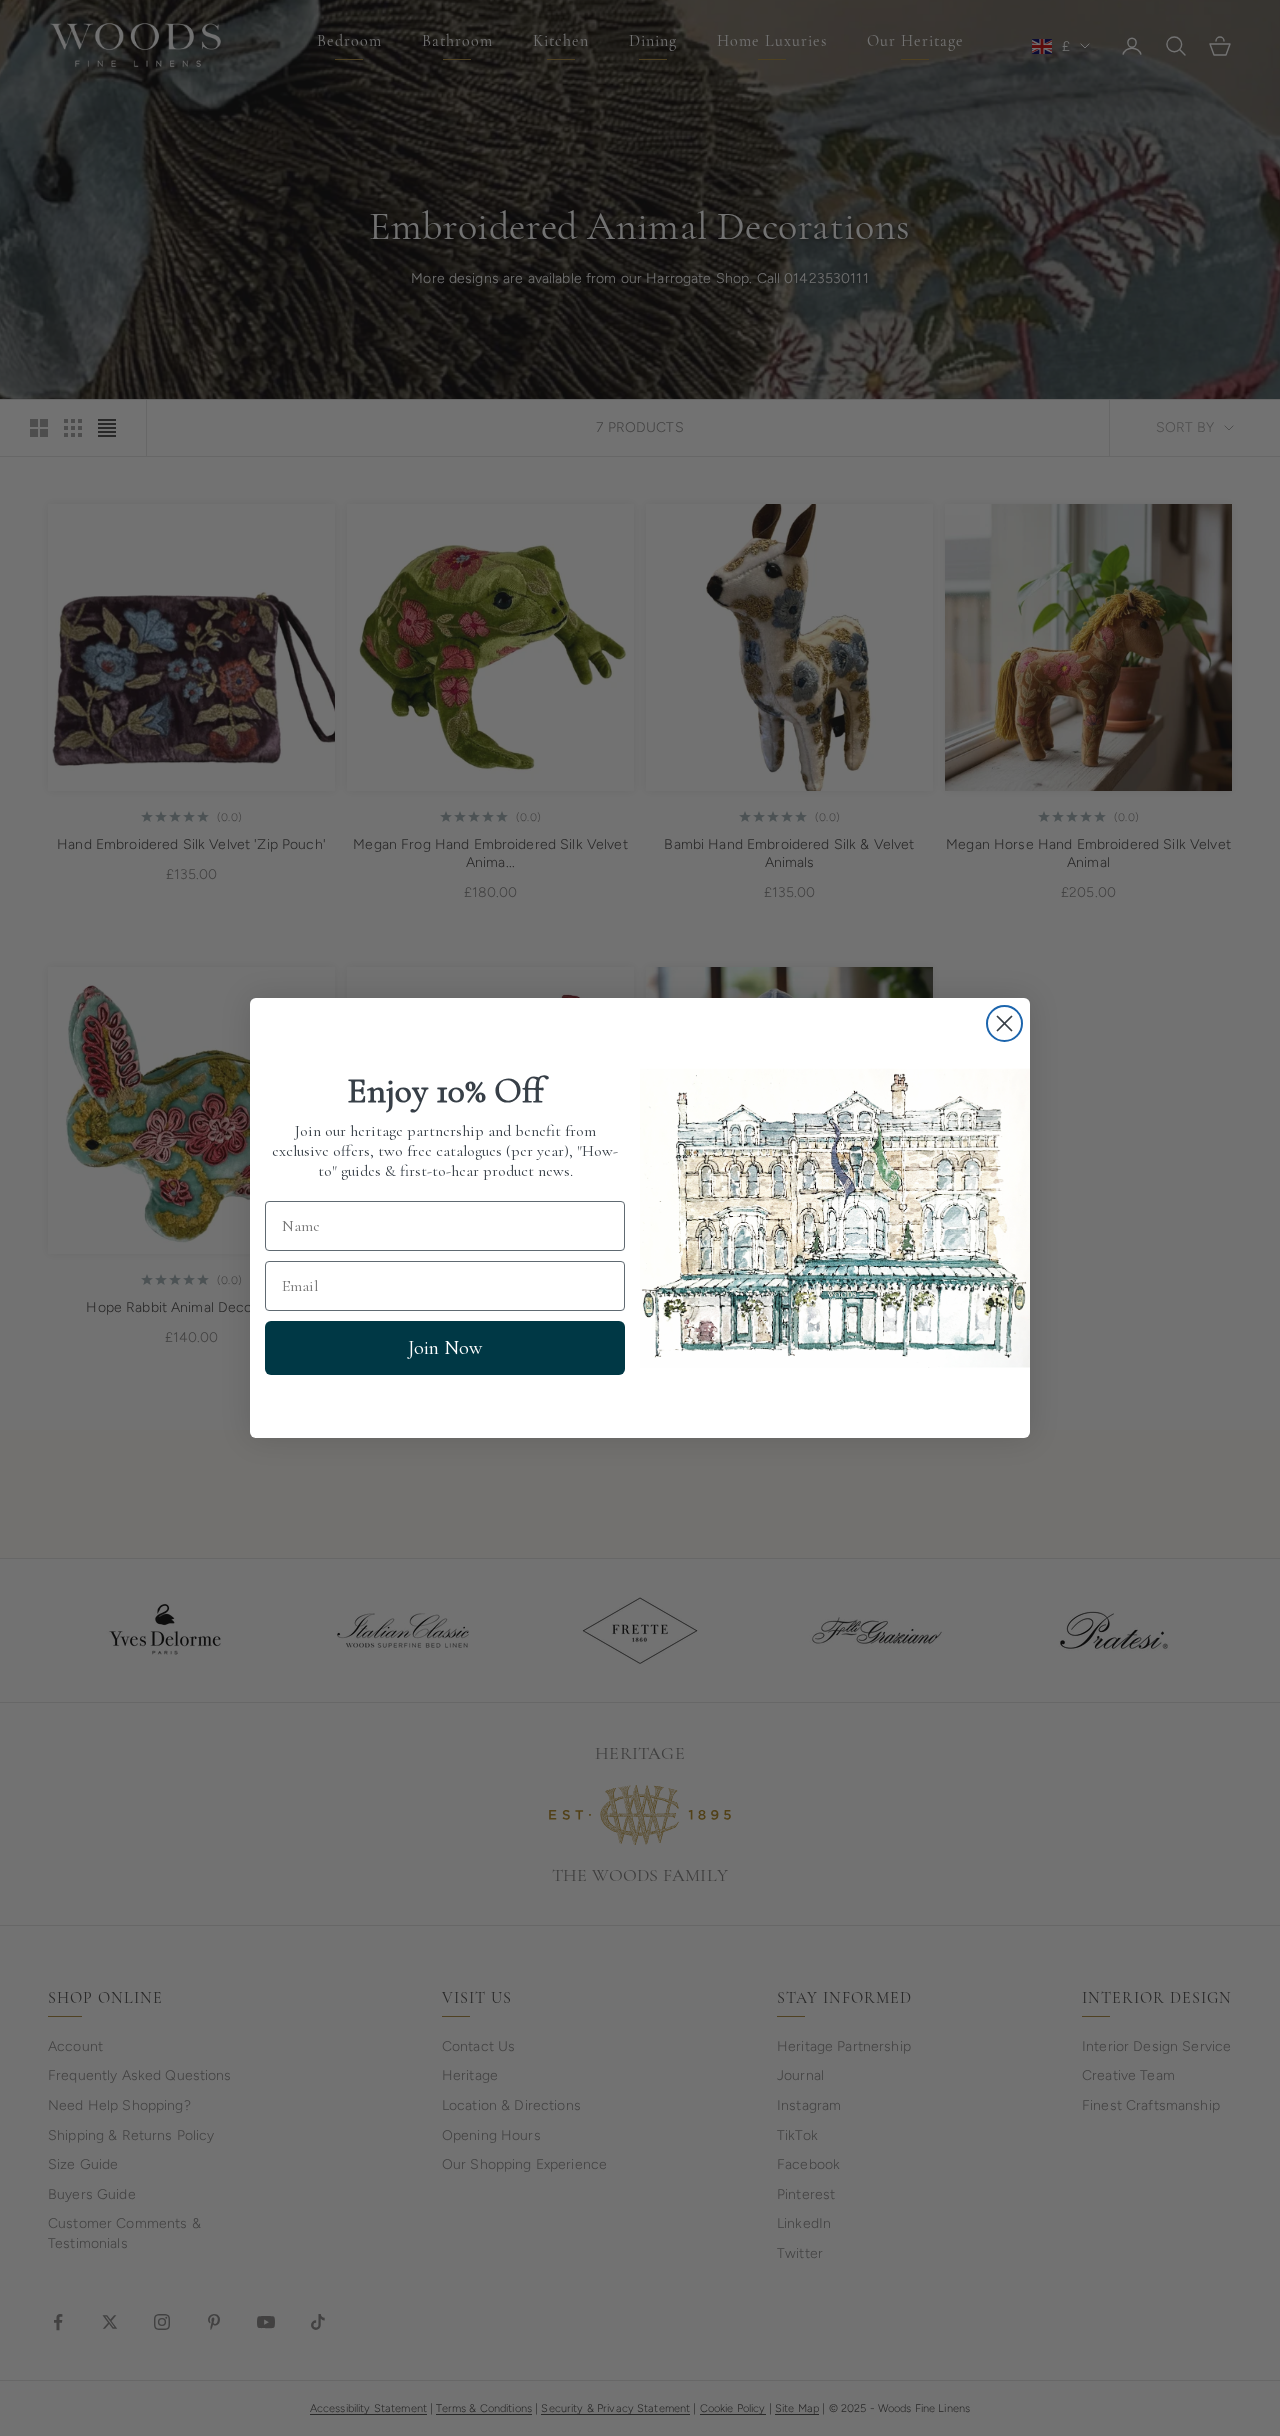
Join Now (445, 1348)
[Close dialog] (1004, 1023)
